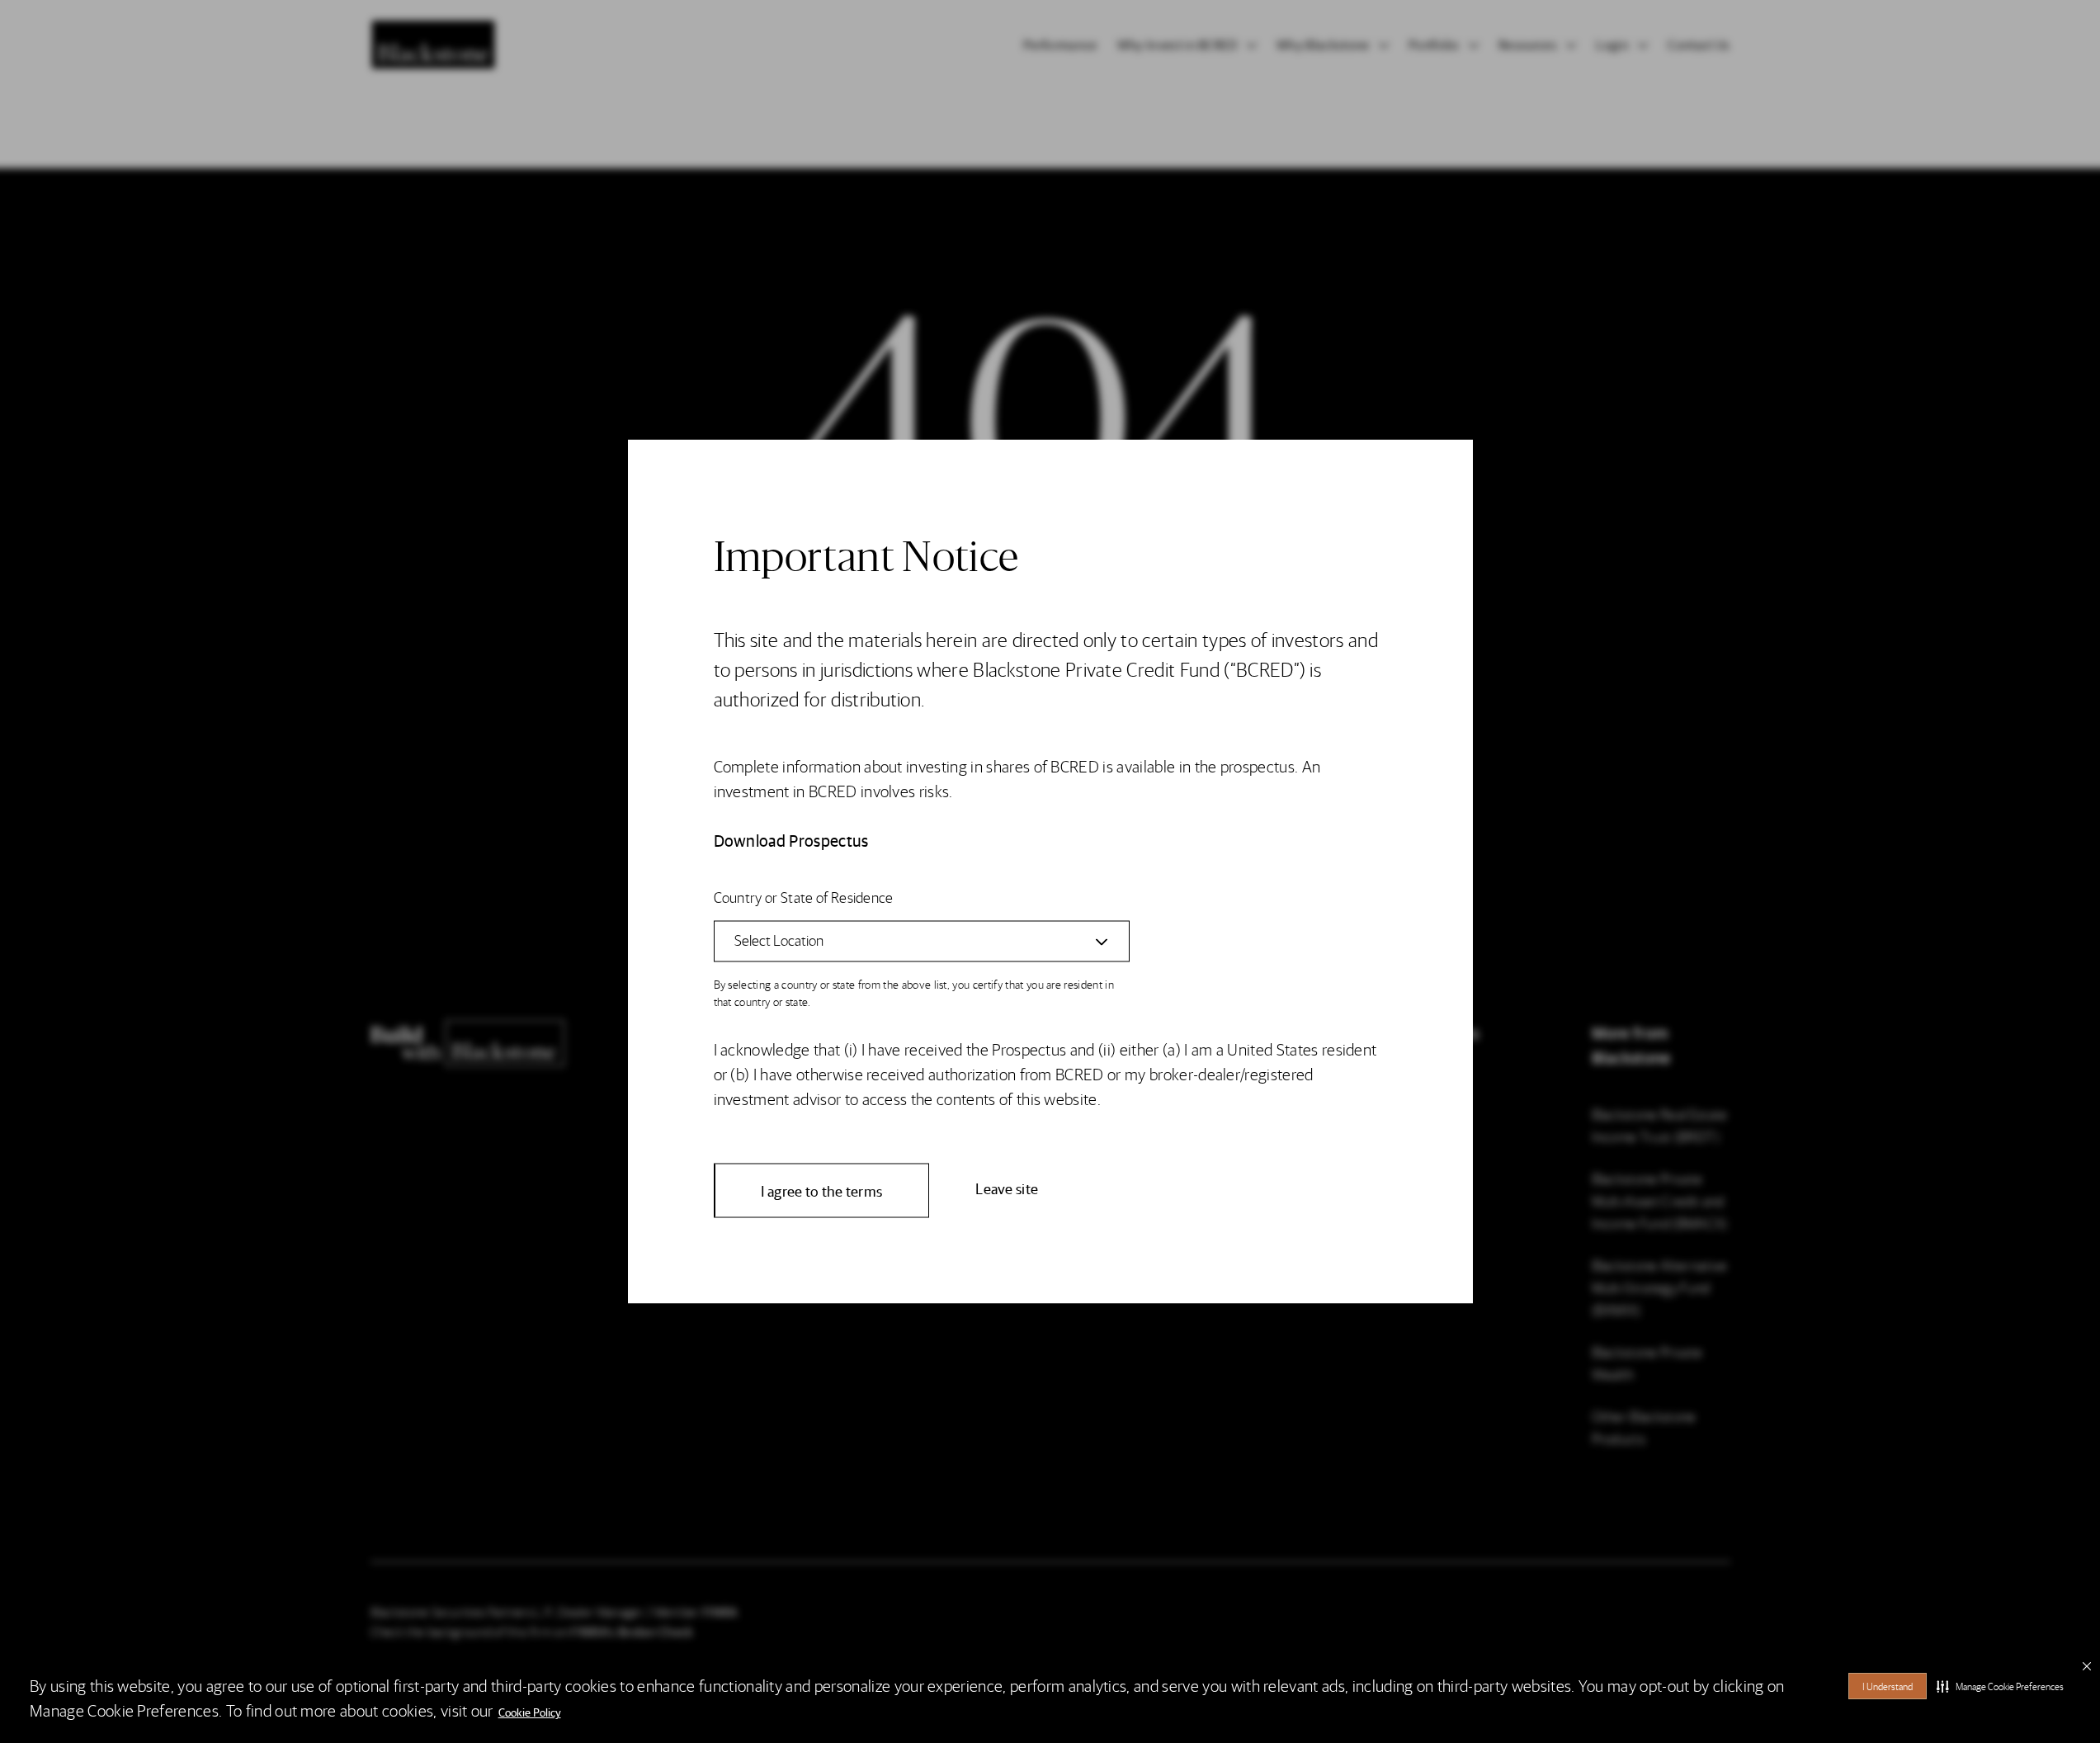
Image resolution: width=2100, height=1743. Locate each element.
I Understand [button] (1888, 1686)
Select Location (779, 940)
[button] (2000, 1686)
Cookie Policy (530, 1712)
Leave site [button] (1007, 1188)
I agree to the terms (822, 1190)
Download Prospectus (791, 840)
